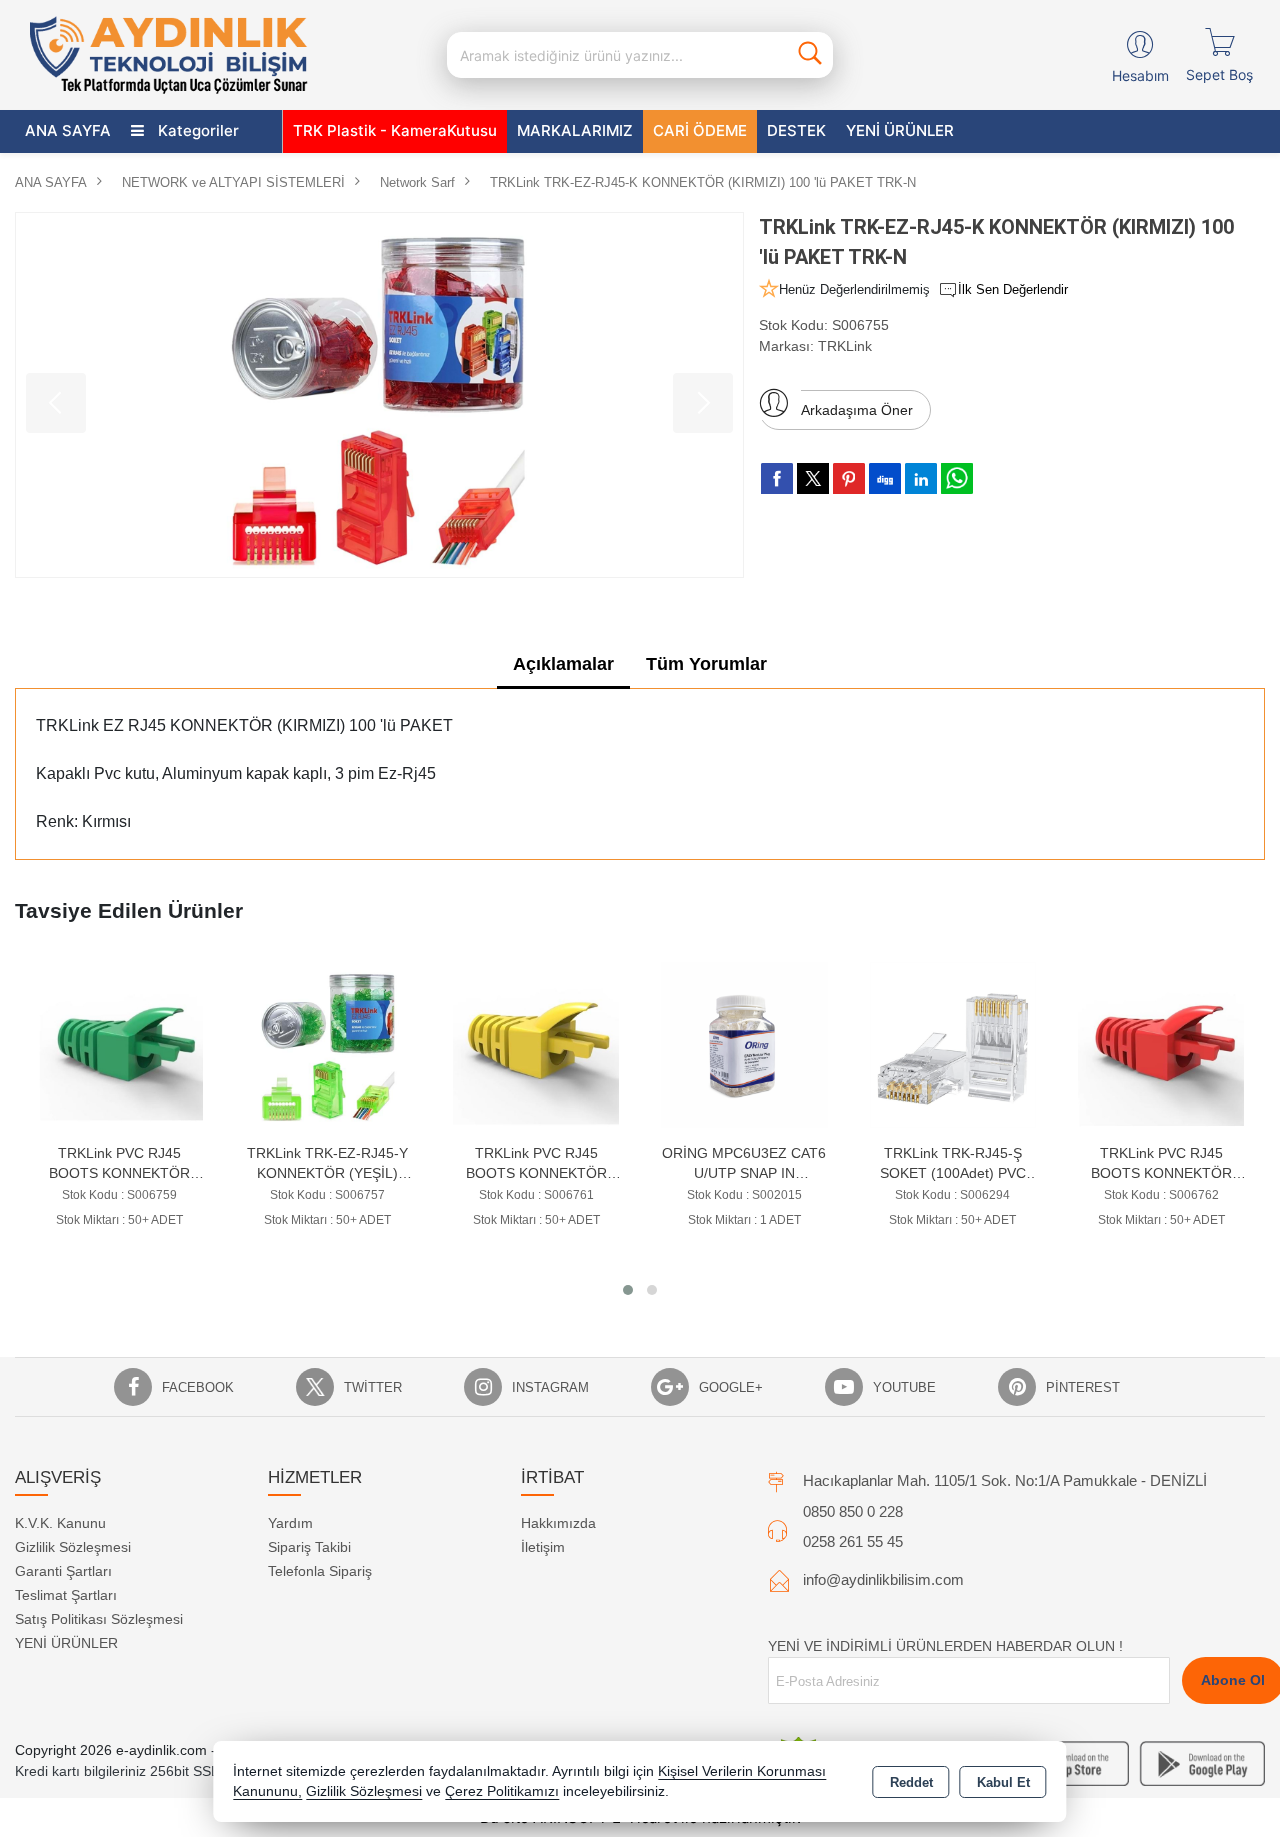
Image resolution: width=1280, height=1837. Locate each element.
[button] (628, 1290)
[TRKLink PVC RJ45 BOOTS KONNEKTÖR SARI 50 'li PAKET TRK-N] (328, 1043)
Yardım (290, 1523)
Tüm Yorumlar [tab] (706, 664)
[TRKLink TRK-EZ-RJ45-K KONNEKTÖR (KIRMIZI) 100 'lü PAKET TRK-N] (379, 395)
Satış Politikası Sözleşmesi (99, 1619)
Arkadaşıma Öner (857, 410)
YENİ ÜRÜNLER (66, 1643)
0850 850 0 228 (853, 1511)
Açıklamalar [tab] (563, 664)
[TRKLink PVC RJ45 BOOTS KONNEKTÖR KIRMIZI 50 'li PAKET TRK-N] (953, 1043)
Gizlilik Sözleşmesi (73, 1547)
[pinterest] (849, 478)
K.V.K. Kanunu (60, 1523)
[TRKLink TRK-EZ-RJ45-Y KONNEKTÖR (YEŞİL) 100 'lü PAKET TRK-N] (120, 1043)
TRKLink (845, 346)
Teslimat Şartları (66, 1595)
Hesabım (1140, 75)
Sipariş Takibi (309, 1547)
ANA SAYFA (68, 130)
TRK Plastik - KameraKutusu (395, 130)
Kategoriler (196, 130)
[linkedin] (921, 478)
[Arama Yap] (810, 55)
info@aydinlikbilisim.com (883, 1579)
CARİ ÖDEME (700, 130)
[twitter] (813, 478)
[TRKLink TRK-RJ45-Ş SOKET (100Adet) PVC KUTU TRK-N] (745, 1043)
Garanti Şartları (63, 1571)
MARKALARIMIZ (575, 130)
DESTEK (796, 130)
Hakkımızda (558, 1523)
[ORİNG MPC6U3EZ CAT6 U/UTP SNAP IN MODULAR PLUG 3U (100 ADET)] (536, 1043)
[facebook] (777, 478)
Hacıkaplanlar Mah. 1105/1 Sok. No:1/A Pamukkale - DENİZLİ (1005, 1480)
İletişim (543, 1547)
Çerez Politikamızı (502, 1791)
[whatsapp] (957, 478)
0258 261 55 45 (853, 1541)
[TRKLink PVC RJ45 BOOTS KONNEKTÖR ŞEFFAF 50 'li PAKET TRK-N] (1161, 1043)
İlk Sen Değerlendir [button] (1013, 289)
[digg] (885, 478)
